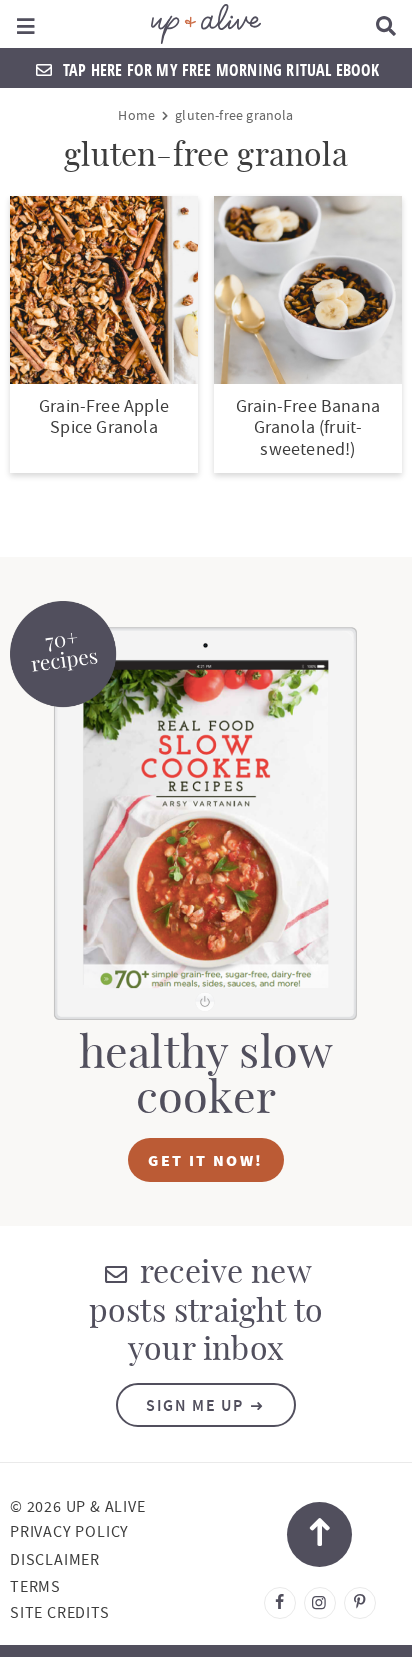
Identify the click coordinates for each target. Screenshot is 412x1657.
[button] (26, 24)
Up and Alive (206, 24)
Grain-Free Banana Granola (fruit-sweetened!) (308, 428)
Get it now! (205, 1160)
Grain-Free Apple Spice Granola (104, 417)
